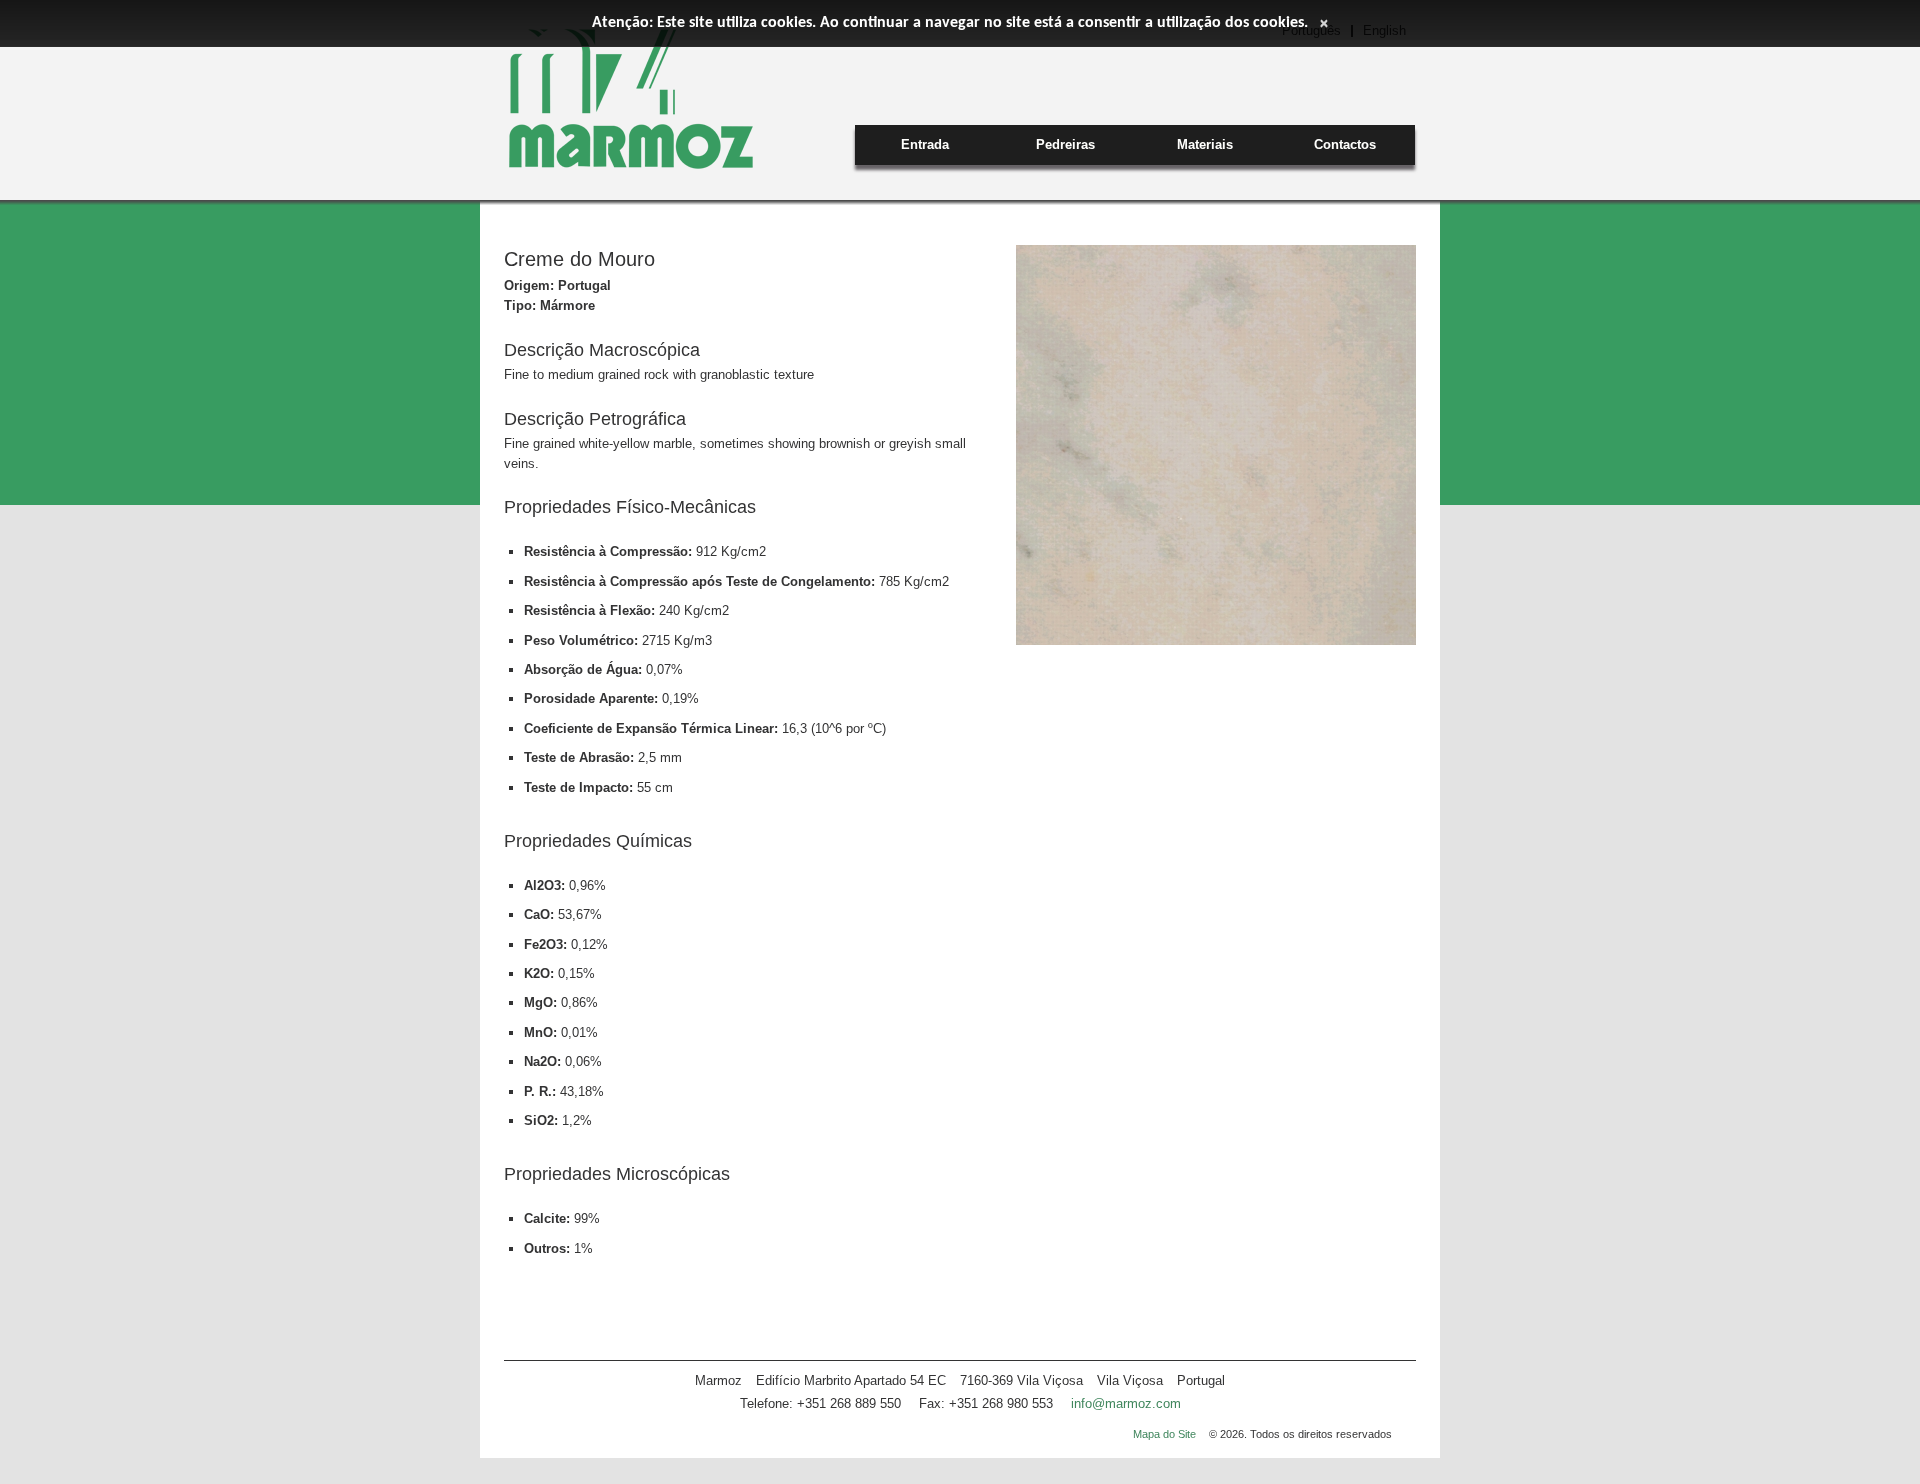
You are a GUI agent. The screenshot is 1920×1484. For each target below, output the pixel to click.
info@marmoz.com (1126, 1403)
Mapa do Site (1164, 1434)
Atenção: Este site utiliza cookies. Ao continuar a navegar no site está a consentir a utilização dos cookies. (950, 23)
